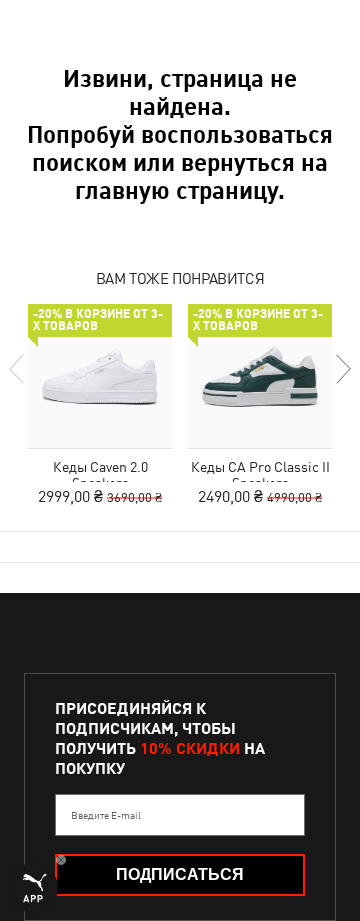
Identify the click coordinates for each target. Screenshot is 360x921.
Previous (18, 369)
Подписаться (180, 874)
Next (342, 369)
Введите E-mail (106, 815)
